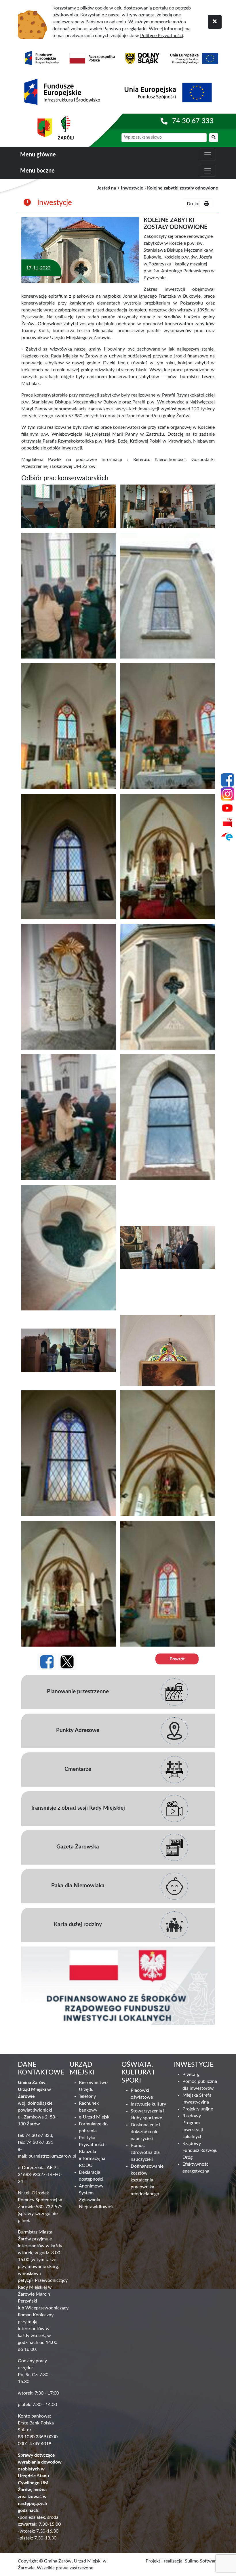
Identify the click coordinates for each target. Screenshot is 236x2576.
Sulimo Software (201, 2561)
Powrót (177, 1659)
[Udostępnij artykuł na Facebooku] (47, 1662)
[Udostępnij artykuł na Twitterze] (67, 1662)
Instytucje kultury (148, 2104)
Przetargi (192, 2074)
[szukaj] (214, 138)
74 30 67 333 (193, 121)
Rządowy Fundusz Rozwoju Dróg (200, 2150)
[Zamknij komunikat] (215, 22)
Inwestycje (132, 188)
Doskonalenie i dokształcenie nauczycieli (145, 2132)
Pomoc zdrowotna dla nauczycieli (145, 2152)
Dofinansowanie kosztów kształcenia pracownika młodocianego (147, 2180)
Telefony (87, 2096)
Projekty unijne (198, 2109)
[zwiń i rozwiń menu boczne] (208, 171)
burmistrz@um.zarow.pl (52, 2156)
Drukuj (195, 204)
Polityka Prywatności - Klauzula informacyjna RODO (93, 2152)
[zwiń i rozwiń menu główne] (208, 155)
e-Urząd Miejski (95, 2117)
